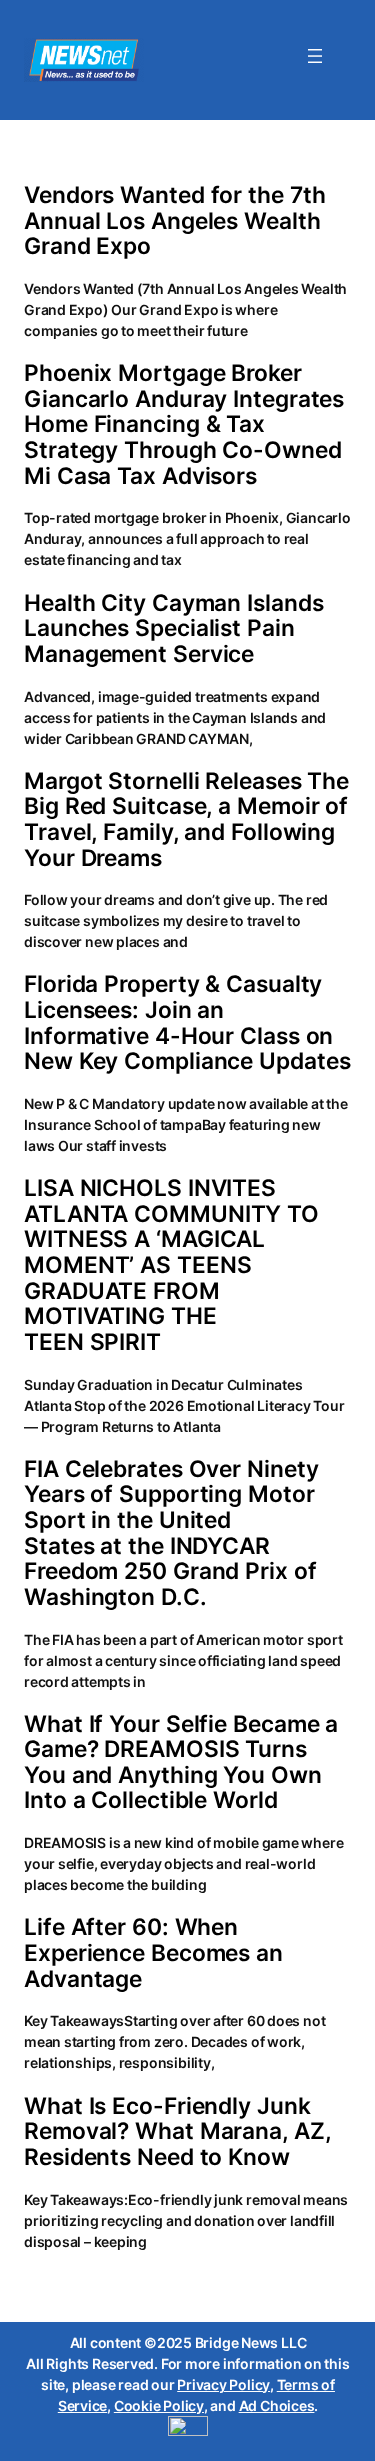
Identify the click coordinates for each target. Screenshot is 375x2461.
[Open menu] (315, 56)
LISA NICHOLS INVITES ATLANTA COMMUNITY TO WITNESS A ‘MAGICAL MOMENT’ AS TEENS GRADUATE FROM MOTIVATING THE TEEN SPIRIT (171, 1264)
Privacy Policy (223, 2384)
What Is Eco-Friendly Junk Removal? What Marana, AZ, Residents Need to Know (177, 2131)
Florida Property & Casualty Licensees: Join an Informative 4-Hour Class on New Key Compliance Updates (187, 1022)
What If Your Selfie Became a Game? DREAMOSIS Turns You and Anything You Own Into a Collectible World (181, 1762)
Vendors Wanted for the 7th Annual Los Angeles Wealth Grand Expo (174, 220)
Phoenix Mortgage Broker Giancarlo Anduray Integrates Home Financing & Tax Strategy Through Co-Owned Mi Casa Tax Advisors (184, 424)
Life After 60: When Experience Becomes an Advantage (153, 1952)
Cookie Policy (159, 2405)
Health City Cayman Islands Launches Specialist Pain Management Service (173, 628)
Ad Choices (277, 2405)
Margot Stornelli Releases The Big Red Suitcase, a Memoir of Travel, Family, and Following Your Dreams (186, 819)
